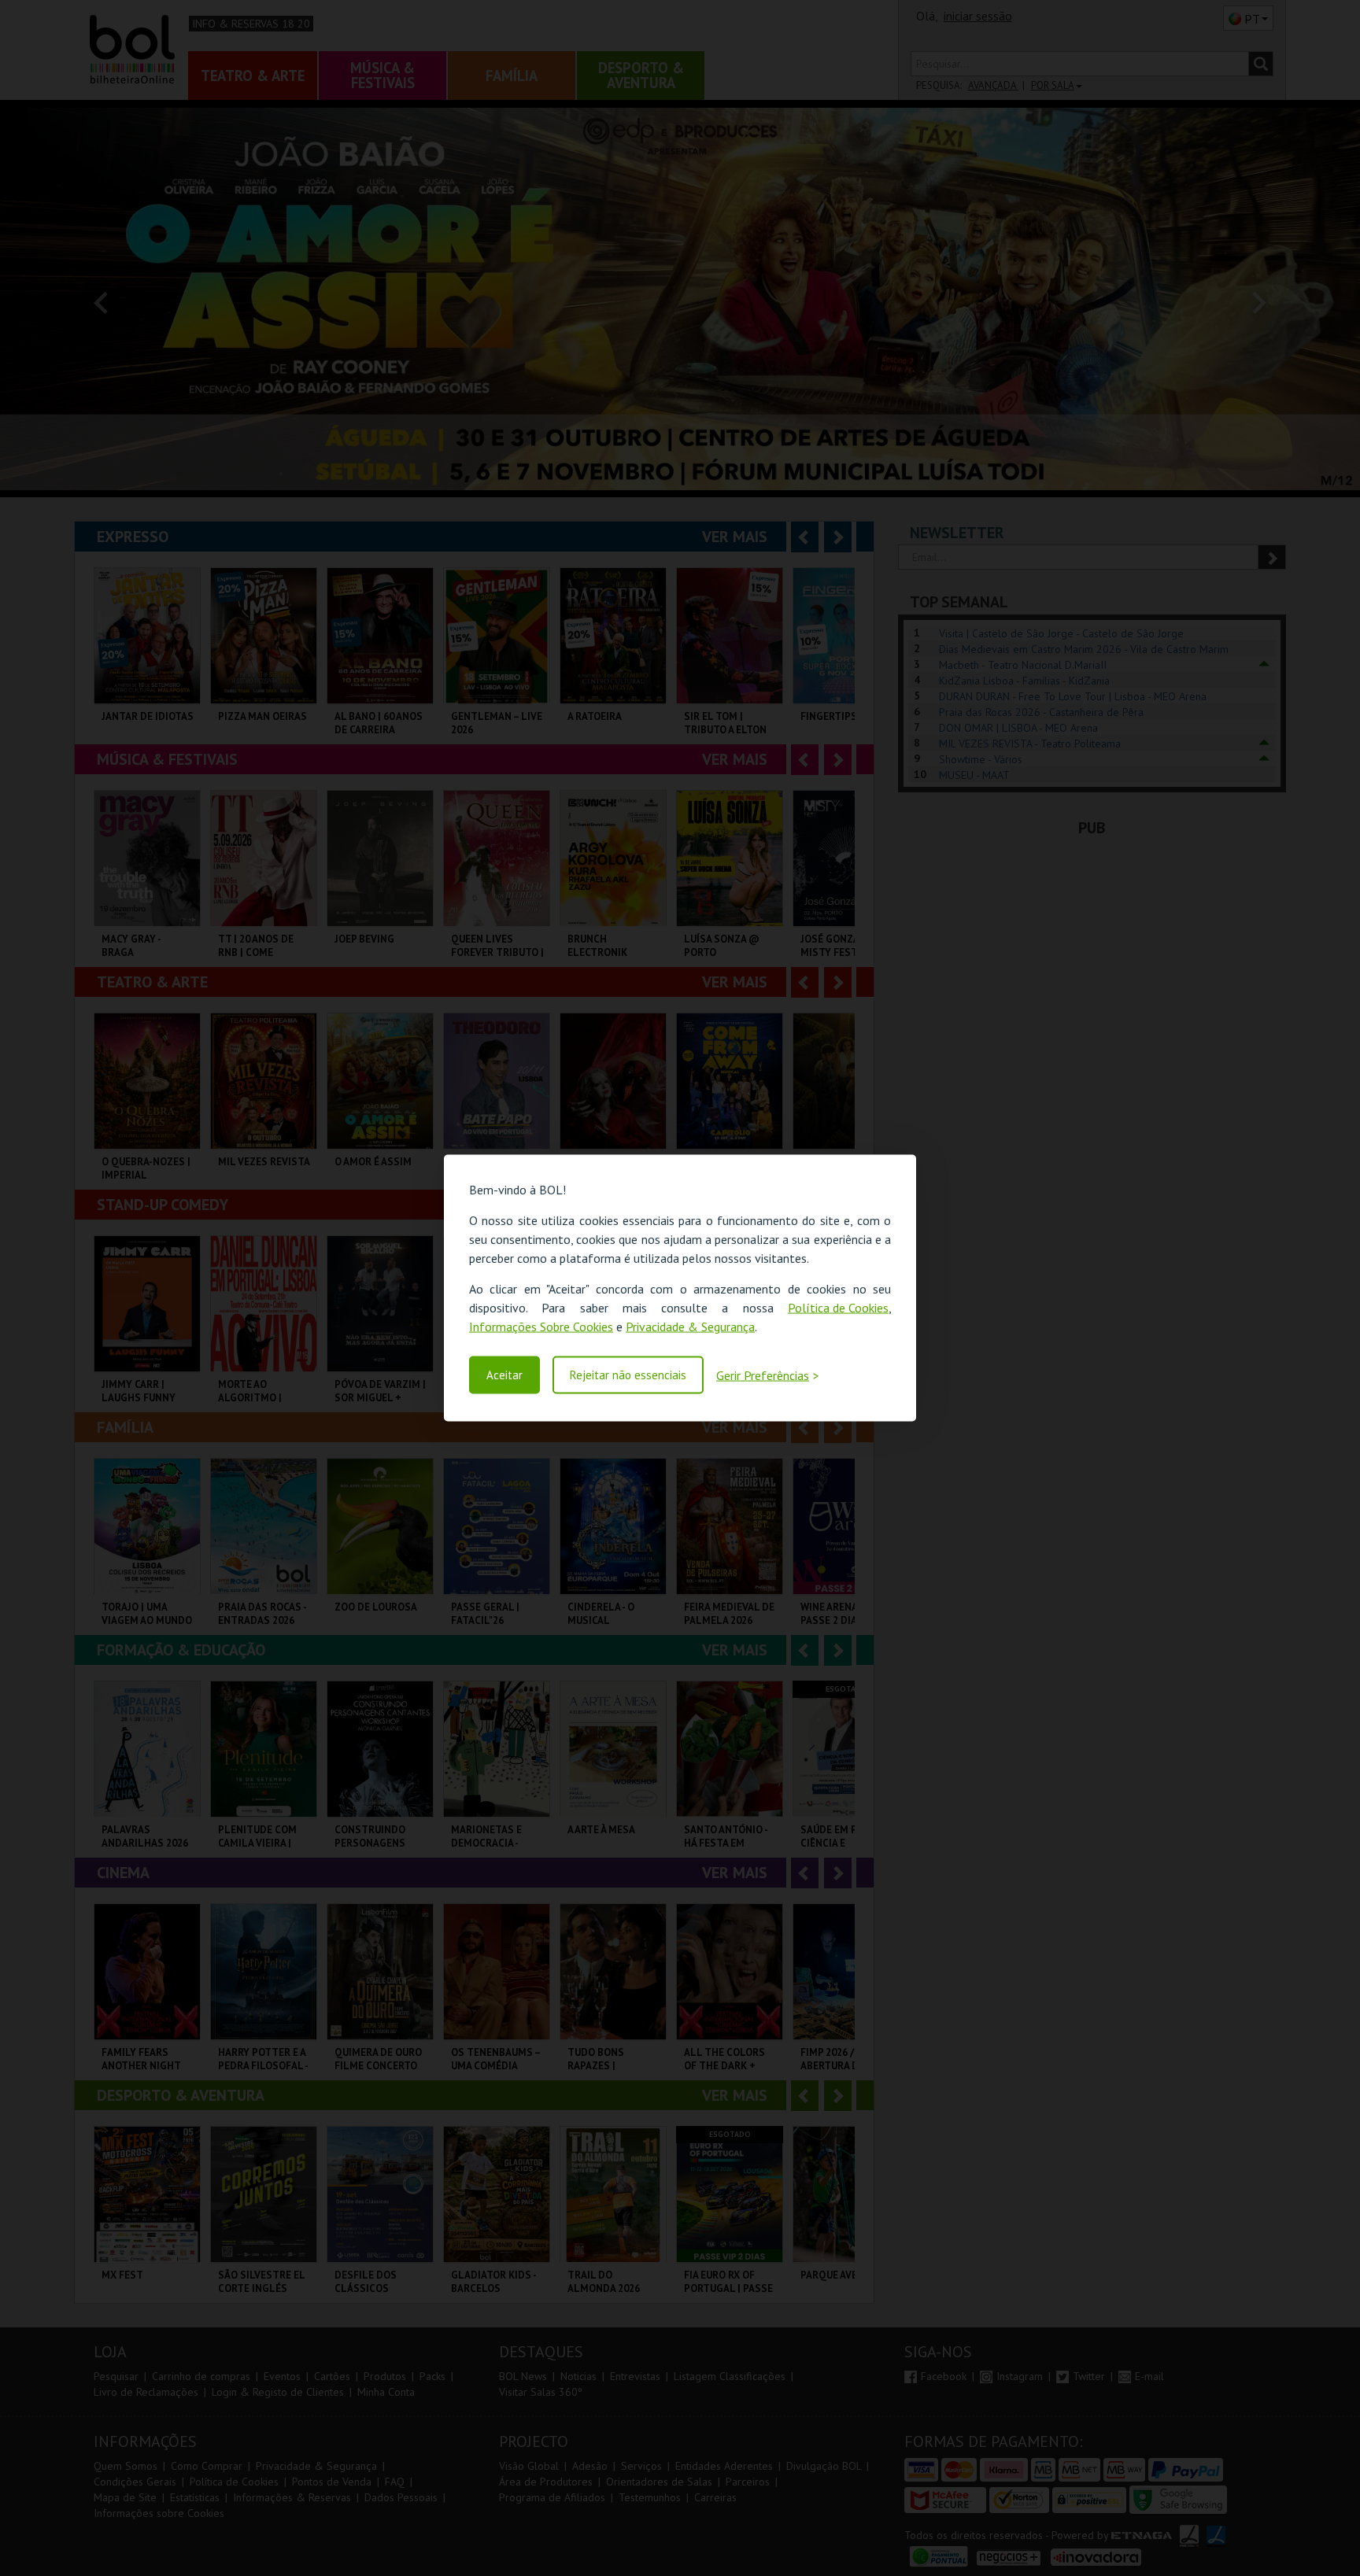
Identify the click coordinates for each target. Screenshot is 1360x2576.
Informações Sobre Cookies (541, 1327)
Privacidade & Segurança (690, 1327)
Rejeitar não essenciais (628, 1375)
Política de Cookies (838, 1308)
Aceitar (504, 1375)
